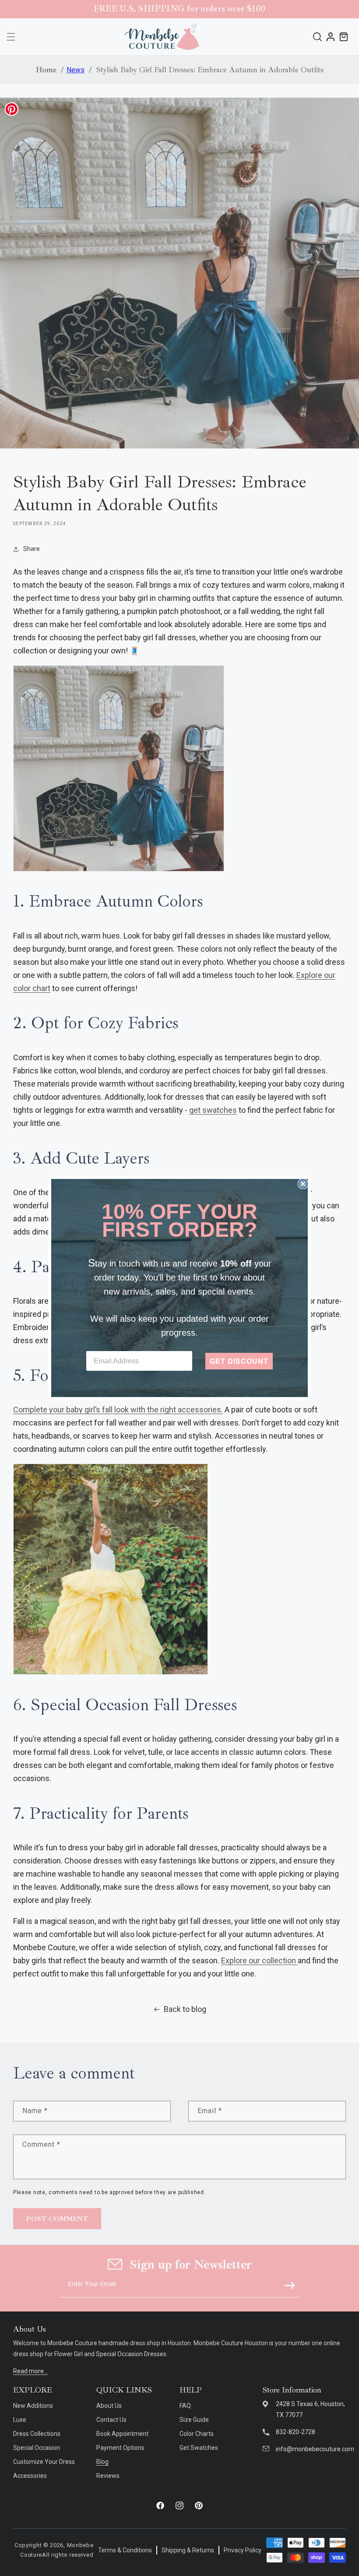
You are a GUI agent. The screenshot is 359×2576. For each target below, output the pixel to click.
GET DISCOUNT (239, 1361)
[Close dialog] (303, 1184)
